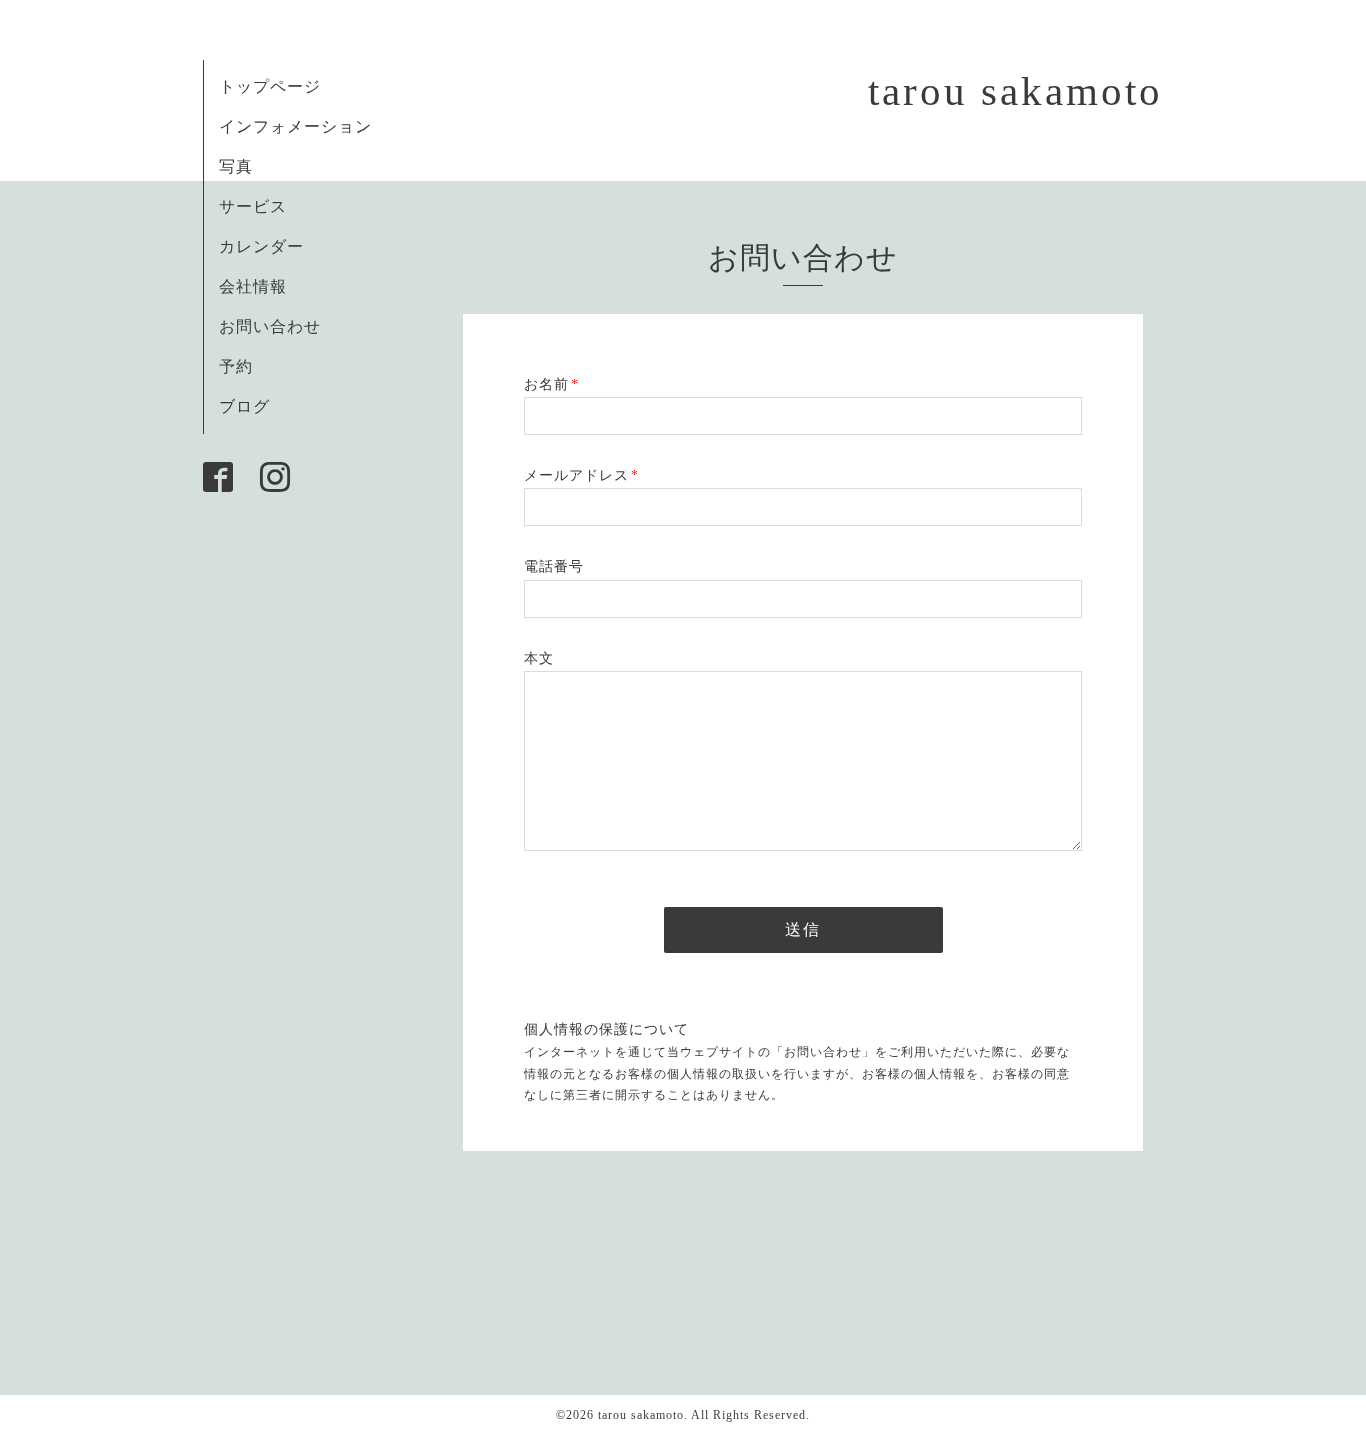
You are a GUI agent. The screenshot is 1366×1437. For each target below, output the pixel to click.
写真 (236, 166)
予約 (236, 366)
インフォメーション (295, 126)
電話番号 (554, 566)
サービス (253, 206)
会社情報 (253, 286)
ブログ (244, 406)
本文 (539, 658)
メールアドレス (581, 475)
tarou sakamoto (1015, 91)
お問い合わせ (270, 326)
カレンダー (261, 246)
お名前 (551, 384)
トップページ (270, 86)
